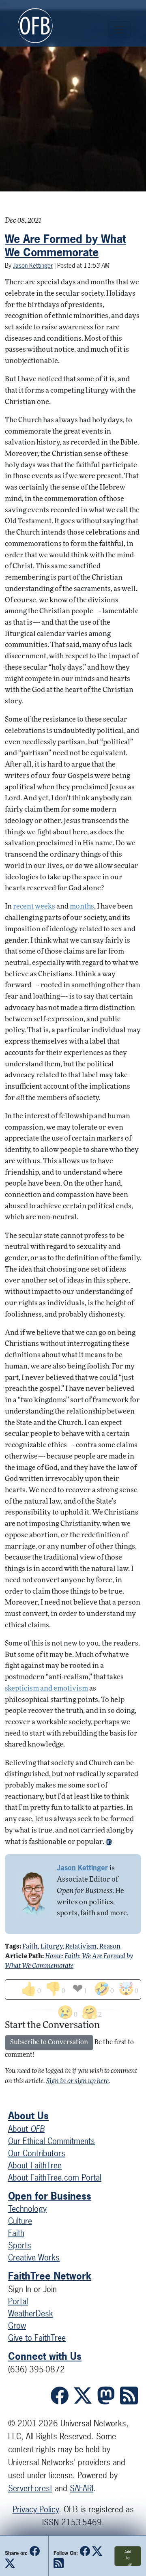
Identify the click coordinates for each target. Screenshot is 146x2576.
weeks (45, 907)
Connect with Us (45, 2356)
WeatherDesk (31, 2313)
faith (30, 1947)
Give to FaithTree (37, 2338)
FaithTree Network (50, 2276)
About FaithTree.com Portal (55, 2177)
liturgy (52, 1947)
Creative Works (34, 2257)
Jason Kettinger (33, 265)
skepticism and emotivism (46, 1689)
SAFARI (82, 2488)
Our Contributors (37, 2153)
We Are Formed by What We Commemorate (65, 246)
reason (110, 1947)
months (82, 907)
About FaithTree (35, 2165)
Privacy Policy (36, 2509)
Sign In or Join (32, 2289)
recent (23, 907)
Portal (18, 2301)
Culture (20, 2221)
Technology (27, 2209)
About (26, 2129)
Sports (20, 2245)
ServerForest (30, 2488)
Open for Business (50, 2196)
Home (53, 1957)
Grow (17, 2326)
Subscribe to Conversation (49, 2043)
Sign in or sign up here (77, 2082)
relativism (81, 1947)
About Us (28, 2116)
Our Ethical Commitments (52, 2141)
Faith (72, 1957)
